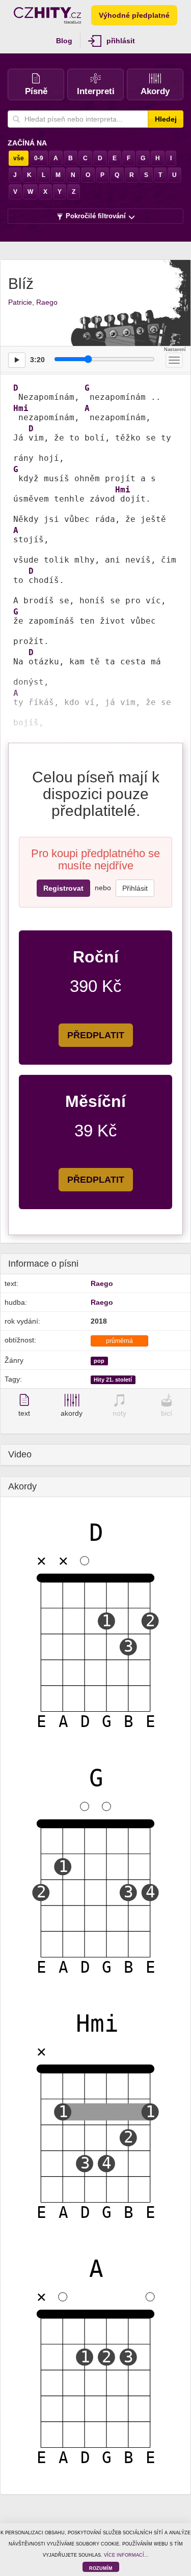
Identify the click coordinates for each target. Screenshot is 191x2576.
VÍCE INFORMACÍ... (126, 2555)
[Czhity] (47, 15)
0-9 (39, 158)
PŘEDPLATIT (96, 1035)
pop (99, 1361)
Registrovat (63, 888)
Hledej (166, 119)
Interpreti (96, 91)
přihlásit (121, 41)
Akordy (155, 91)
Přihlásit (135, 888)
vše (19, 158)
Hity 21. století (113, 1380)
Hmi (21, 408)
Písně (36, 91)
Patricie (20, 302)
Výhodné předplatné (134, 15)
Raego (47, 302)
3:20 (37, 360)
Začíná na (27, 143)
